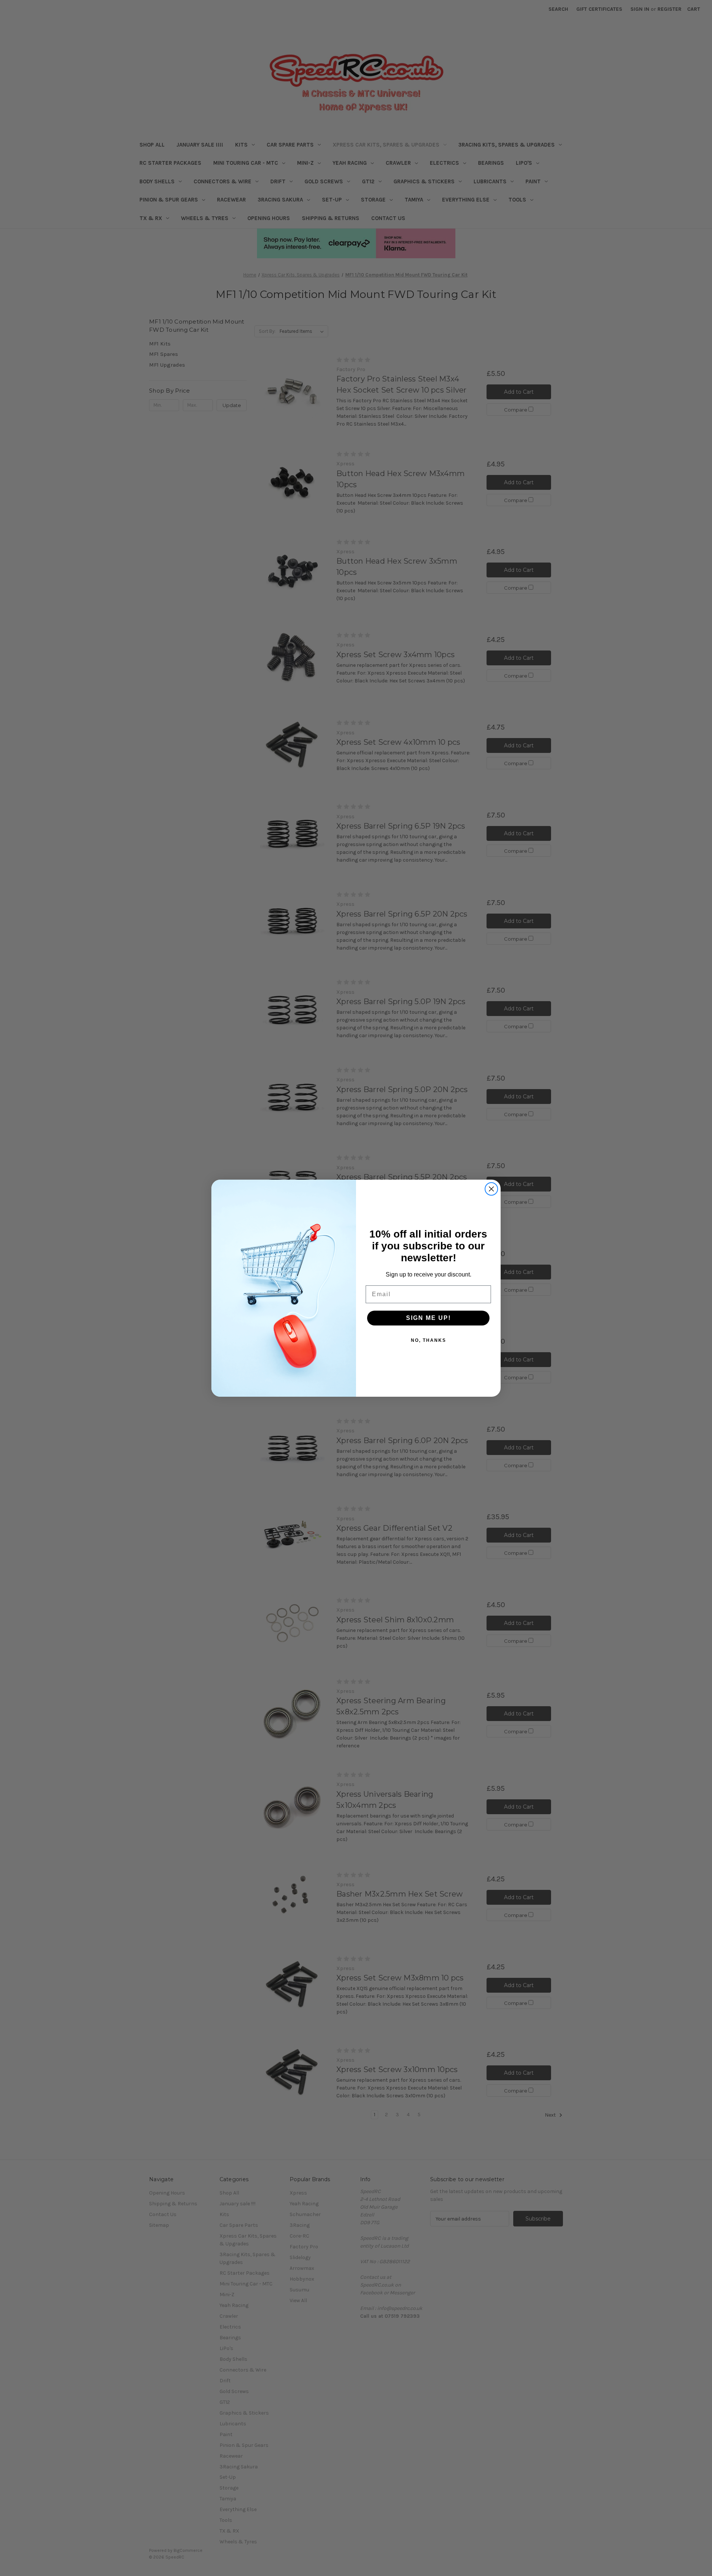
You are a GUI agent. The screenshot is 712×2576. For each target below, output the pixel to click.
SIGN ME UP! (428, 1318)
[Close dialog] (491, 1189)
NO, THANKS (428, 1340)
